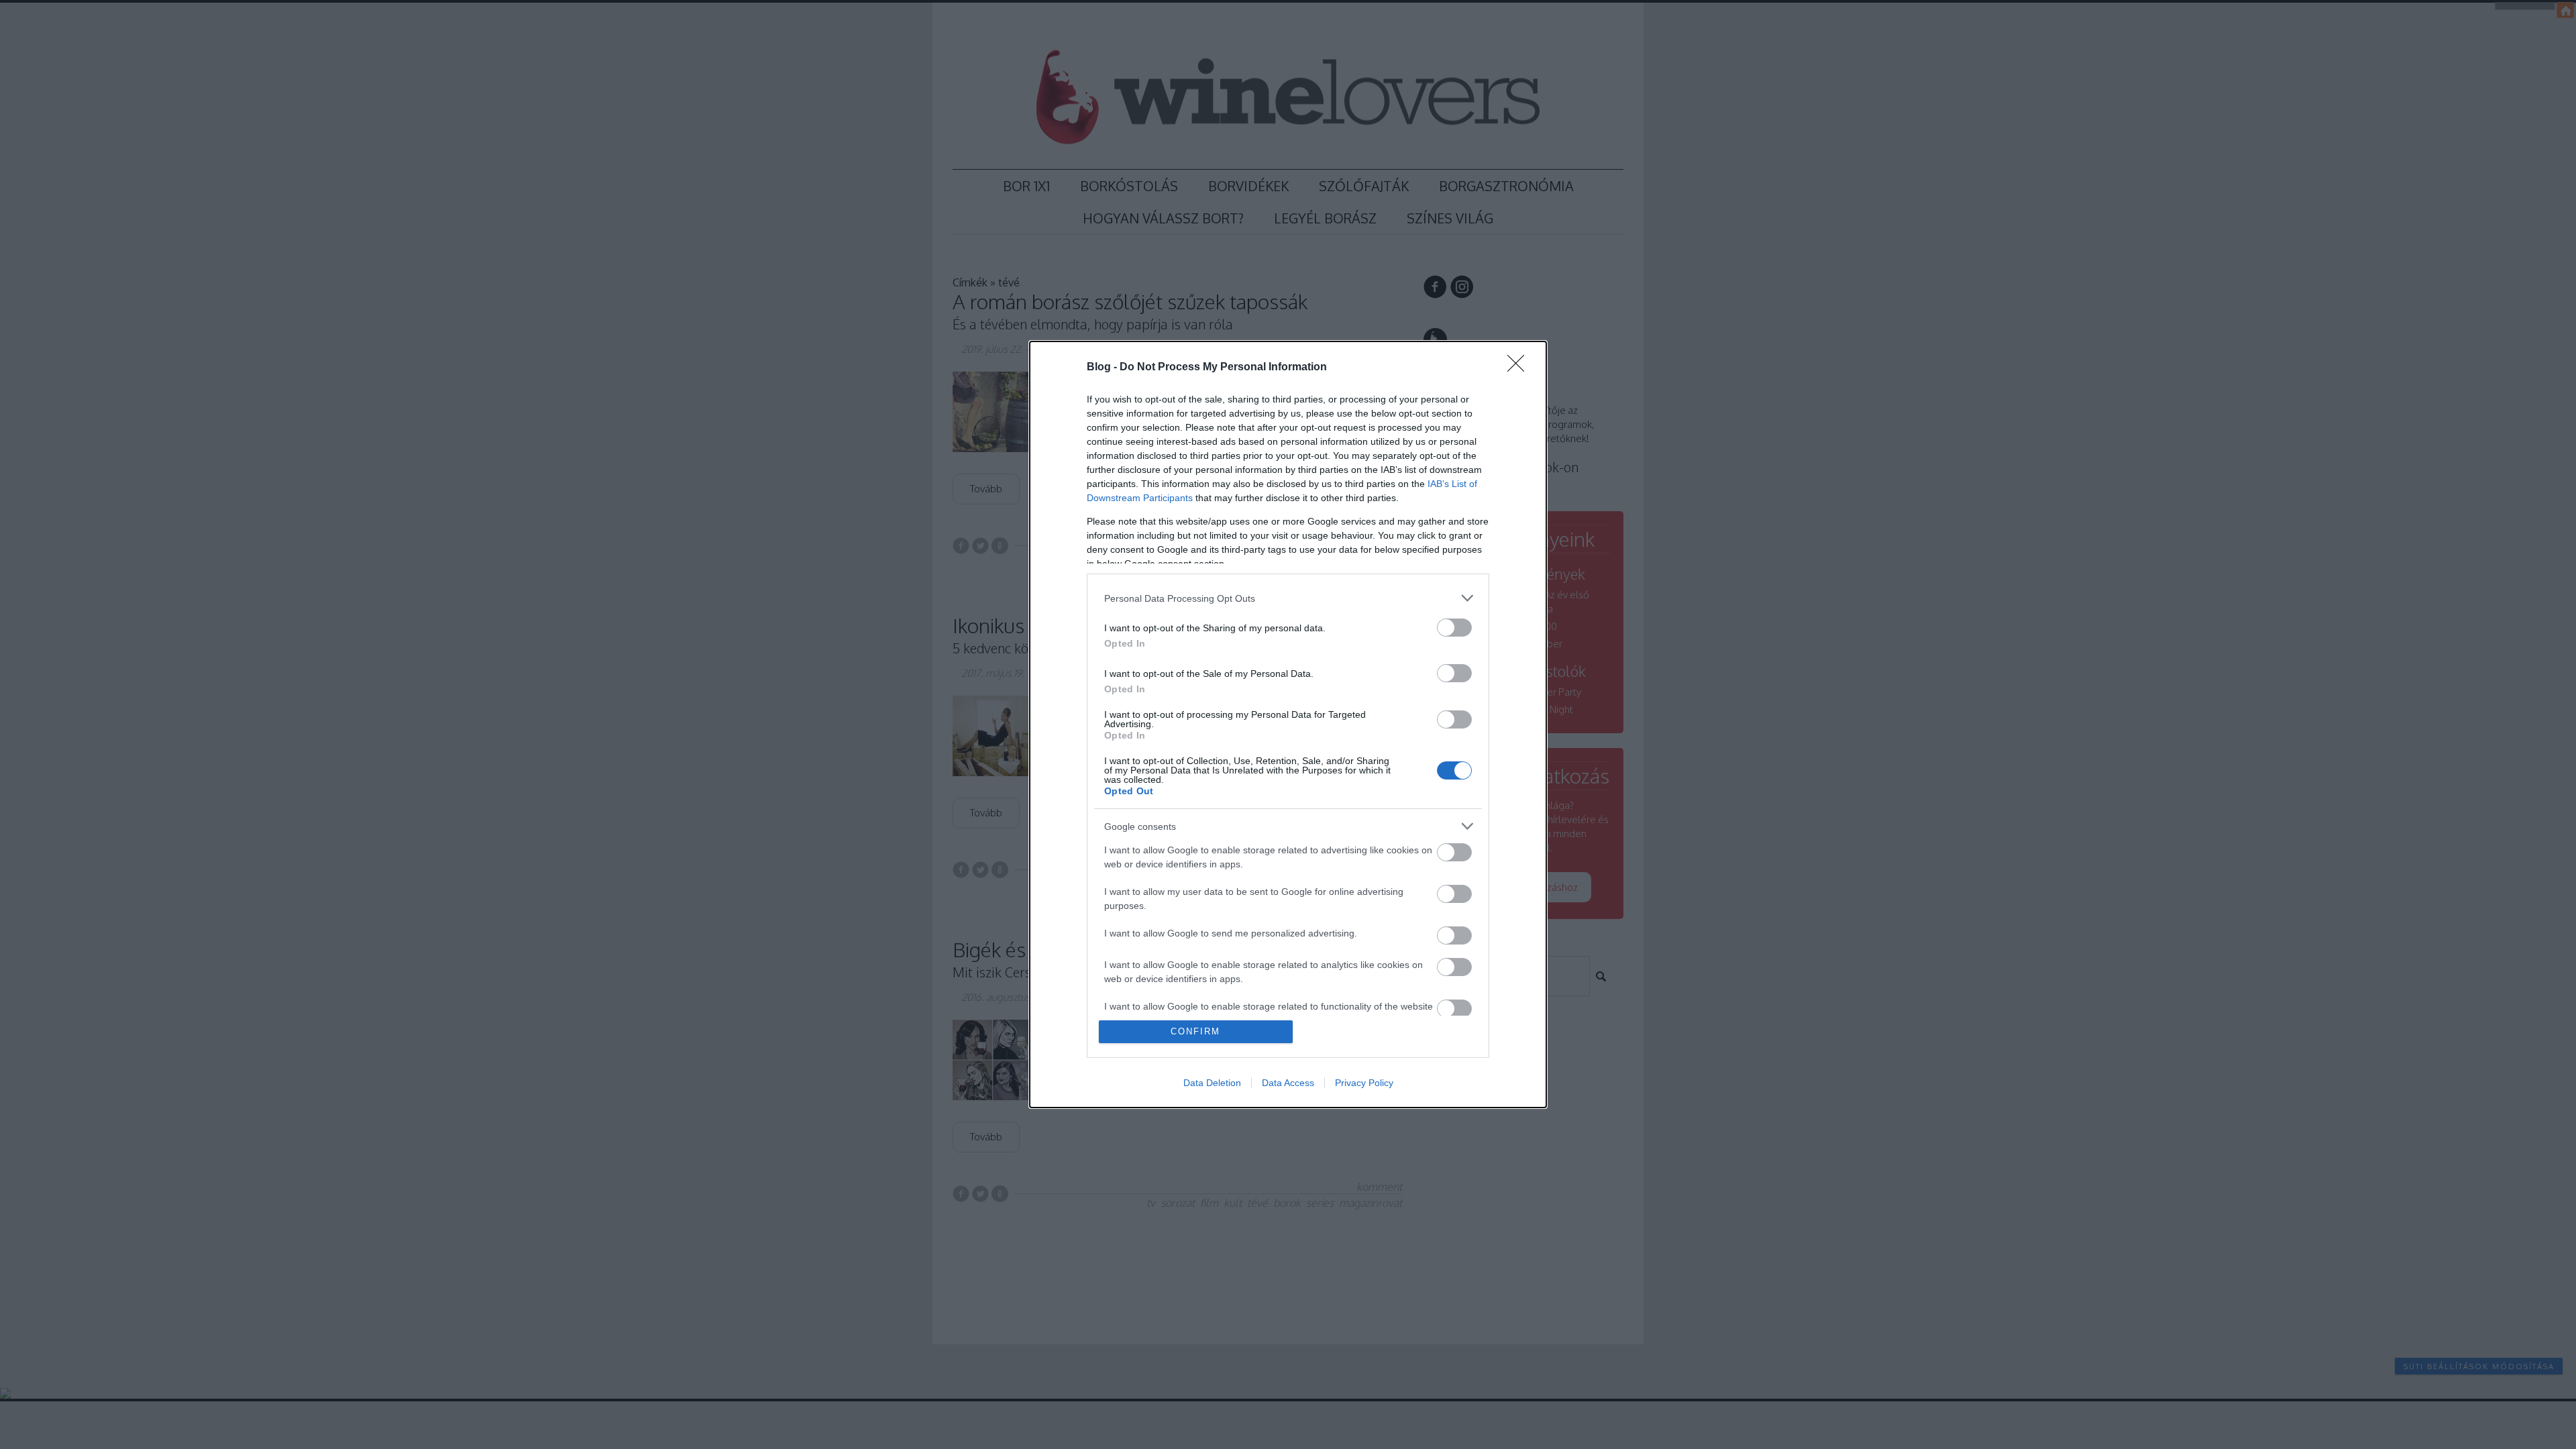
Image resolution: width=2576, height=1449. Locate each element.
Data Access (1288, 1083)
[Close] (1520, 368)
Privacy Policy (1364, 1083)
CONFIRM (1195, 1031)
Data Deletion (1212, 1083)
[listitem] (1288, 598)
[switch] (1454, 628)
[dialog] (1288, 724)
